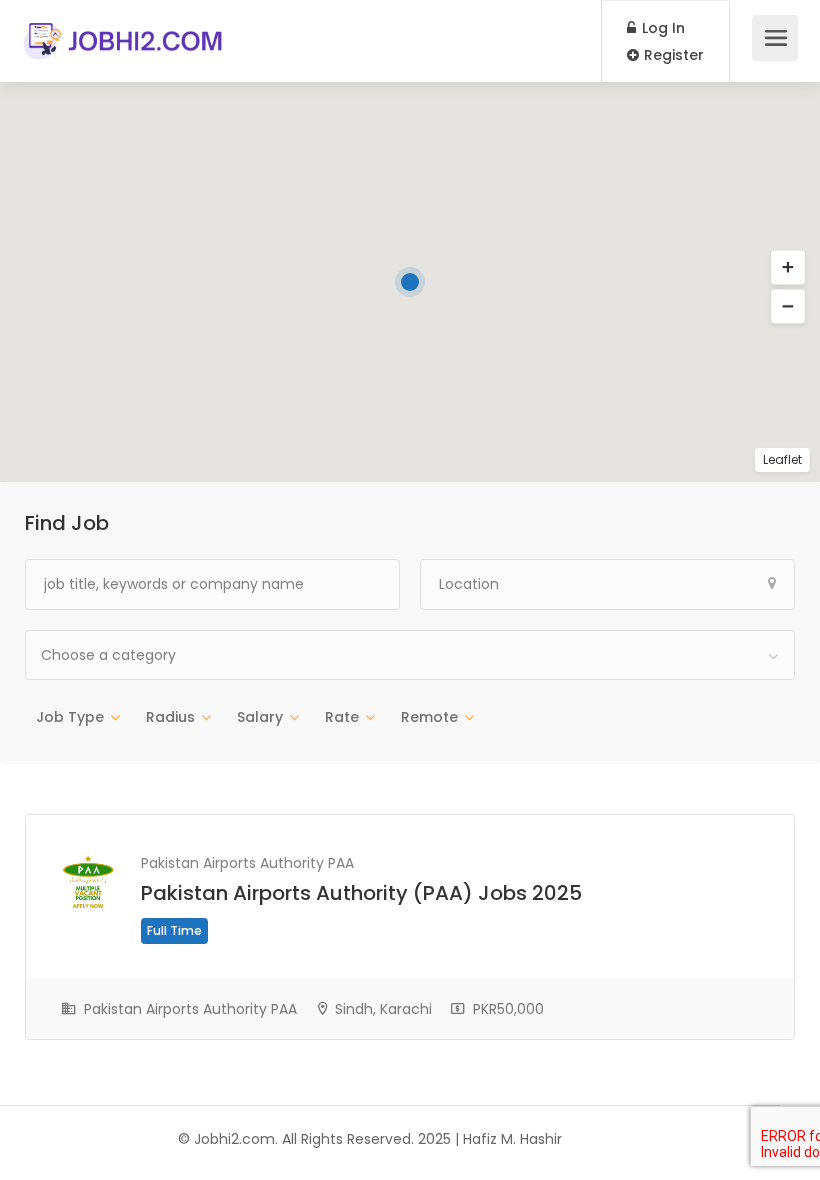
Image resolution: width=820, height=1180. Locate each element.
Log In (661, 28)
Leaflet (782, 459)
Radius (170, 717)
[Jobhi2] (124, 30)
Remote (429, 717)
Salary (260, 717)
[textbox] (410, 655)
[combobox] (410, 655)
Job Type (70, 717)
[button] (788, 307)
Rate (342, 717)
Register (672, 55)
